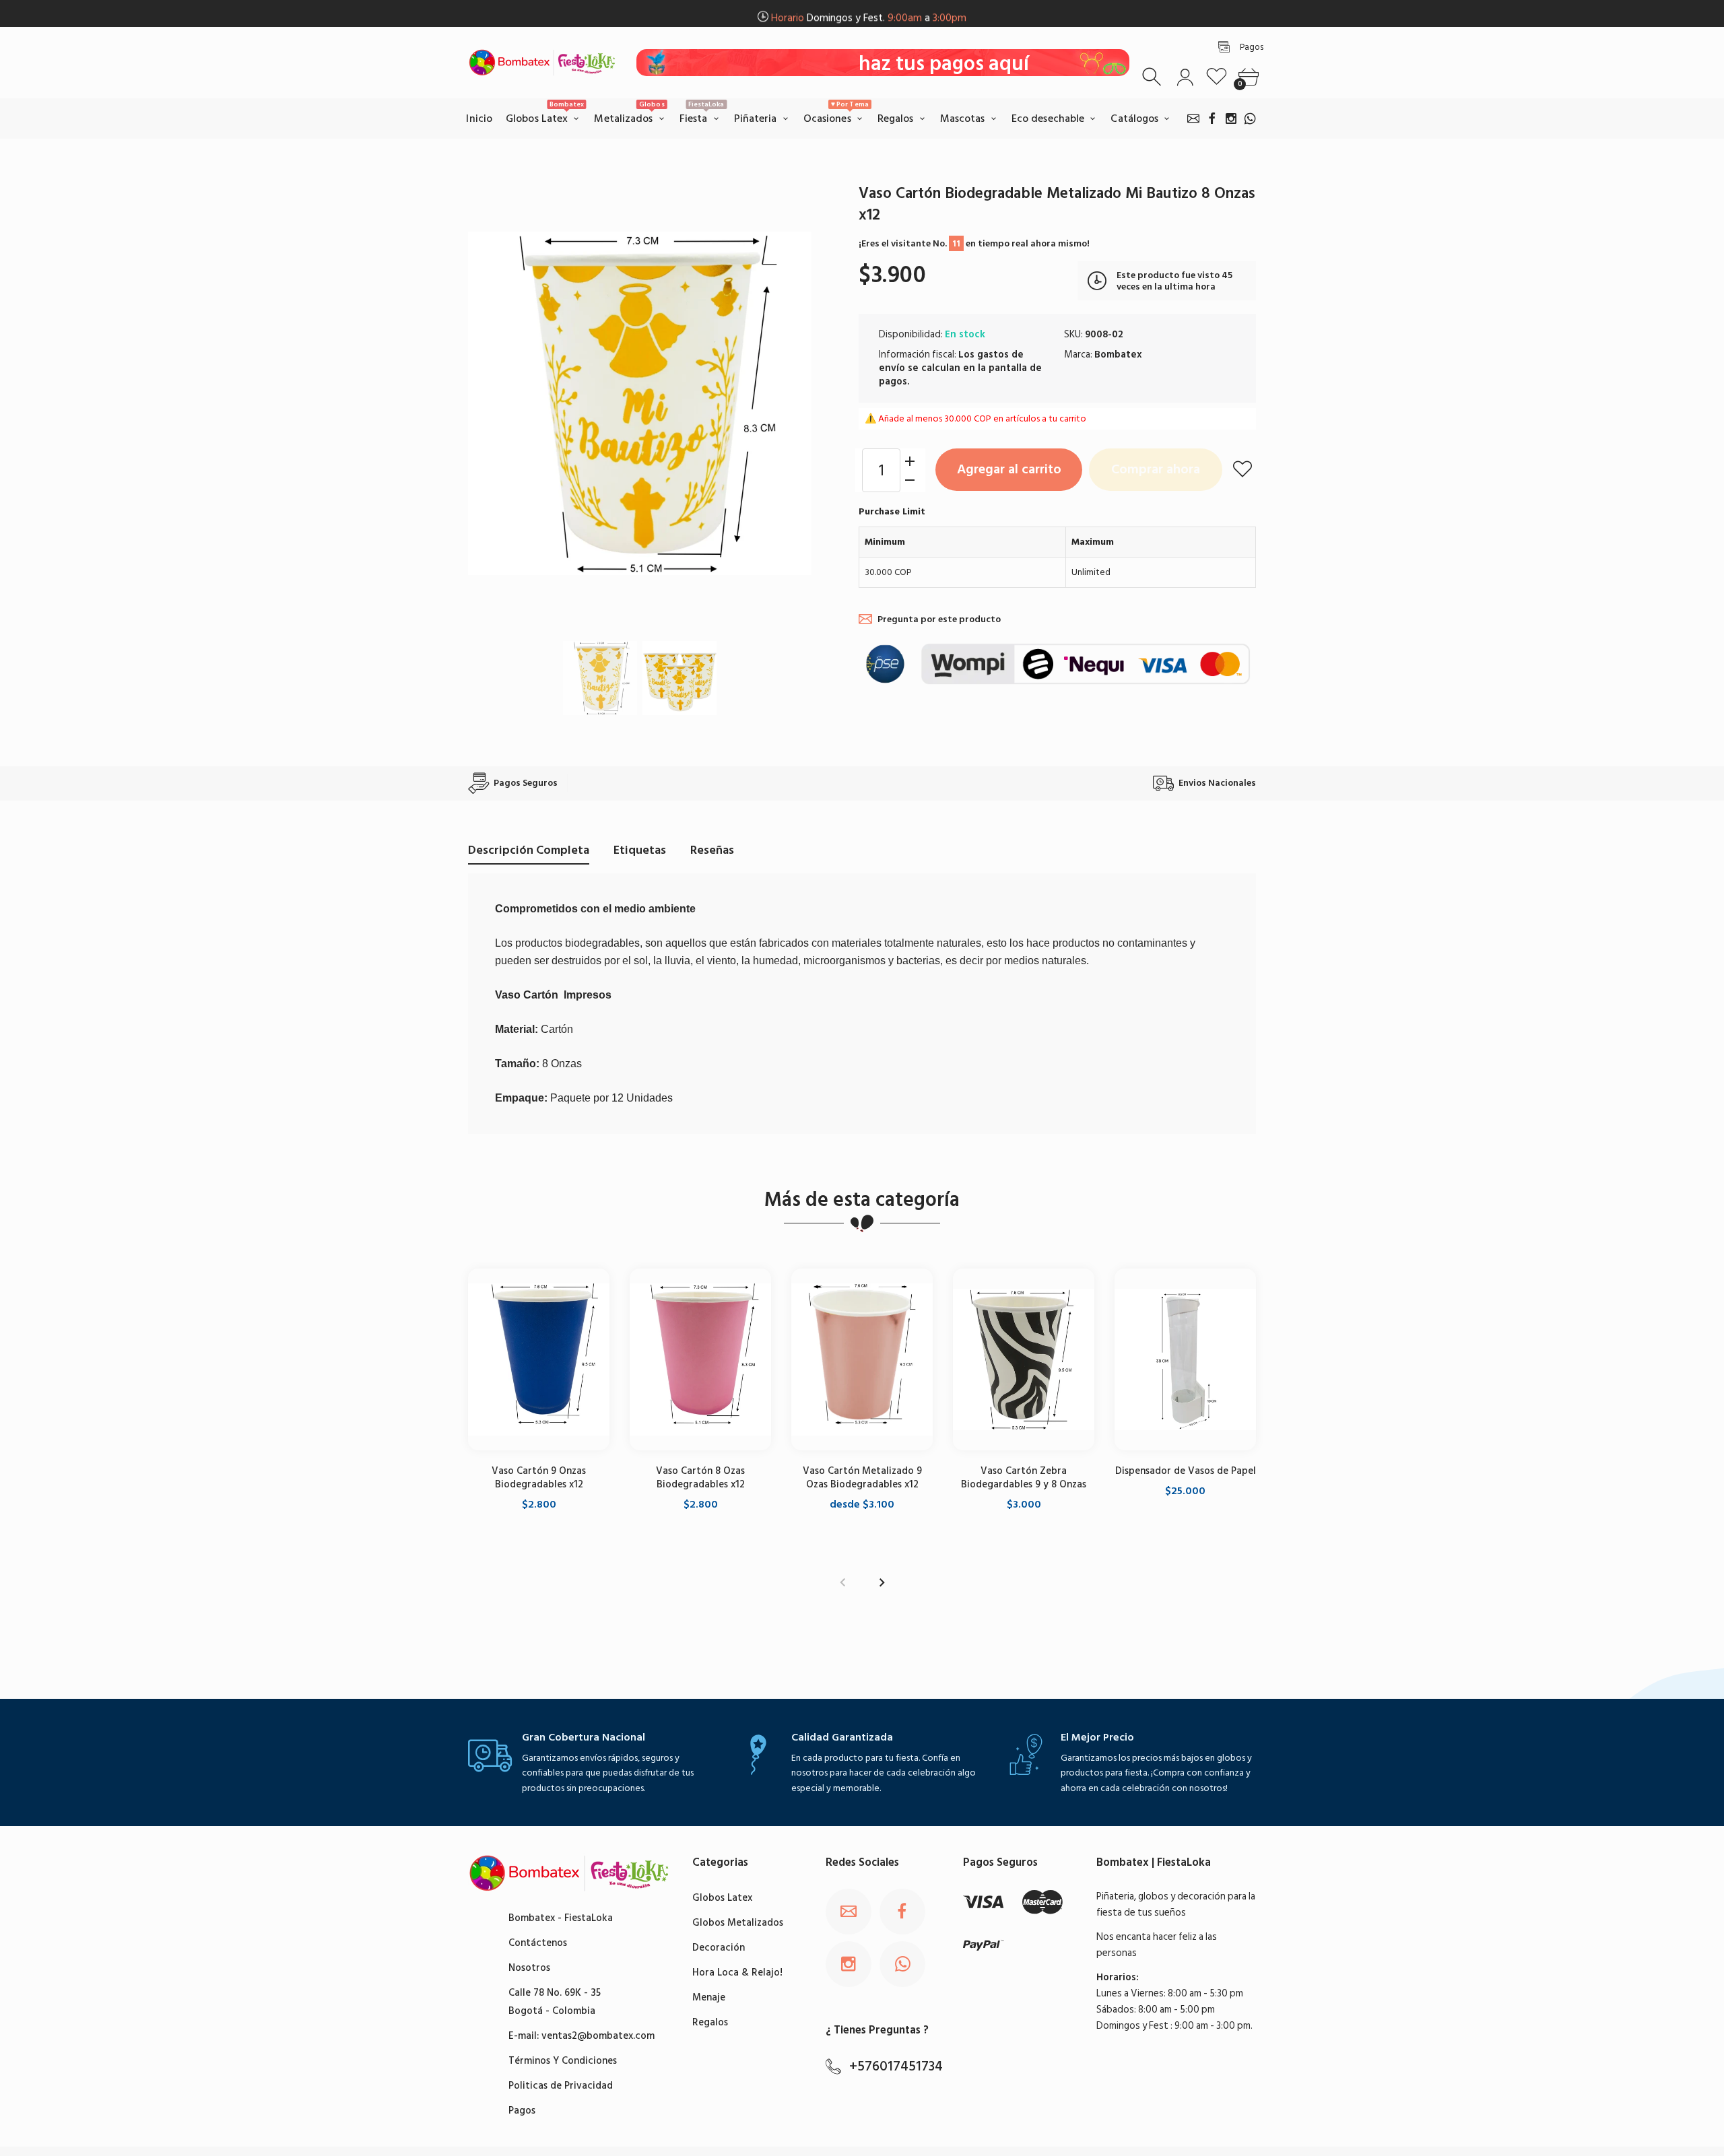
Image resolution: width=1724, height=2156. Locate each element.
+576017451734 (896, 2066)
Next (788, 403)
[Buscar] (1153, 77)
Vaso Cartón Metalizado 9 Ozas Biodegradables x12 (862, 1478)
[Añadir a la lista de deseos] (1242, 469)
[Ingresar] (1185, 77)
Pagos (522, 2111)
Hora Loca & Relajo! (737, 1973)
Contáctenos (538, 1943)
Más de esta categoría (862, 1200)
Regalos (710, 2022)
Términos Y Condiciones (563, 2061)
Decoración (719, 1948)
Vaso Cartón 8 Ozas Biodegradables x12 (700, 1478)
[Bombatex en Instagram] (1231, 119)
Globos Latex (722, 1898)
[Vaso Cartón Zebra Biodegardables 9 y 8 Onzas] (1024, 1359)
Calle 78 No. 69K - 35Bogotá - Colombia (555, 2002)
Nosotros (529, 1968)
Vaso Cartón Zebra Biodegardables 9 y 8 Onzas (1024, 1478)
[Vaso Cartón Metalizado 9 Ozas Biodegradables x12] (862, 1359)
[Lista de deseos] (1217, 77)
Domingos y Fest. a (869, 14)
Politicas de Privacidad (561, 2086)
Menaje (709, 1997)
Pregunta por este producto (939, 619)
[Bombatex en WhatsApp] (1250, 119)
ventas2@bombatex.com (598, 2036)
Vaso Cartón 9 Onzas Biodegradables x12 (539, 1478)
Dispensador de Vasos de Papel (1186, 1471)
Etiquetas (640, 850)
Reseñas (712, 850)
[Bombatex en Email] (1193, 119)
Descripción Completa (529, 850)
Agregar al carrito (1009, 469)
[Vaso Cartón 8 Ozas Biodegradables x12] (700, 1359)
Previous (492, 403)
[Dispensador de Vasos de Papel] (1185, 1359)
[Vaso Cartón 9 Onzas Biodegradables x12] (539, 1359)
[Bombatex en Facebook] (1212, 119)
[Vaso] (600, 678)
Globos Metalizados (738, 1923)
